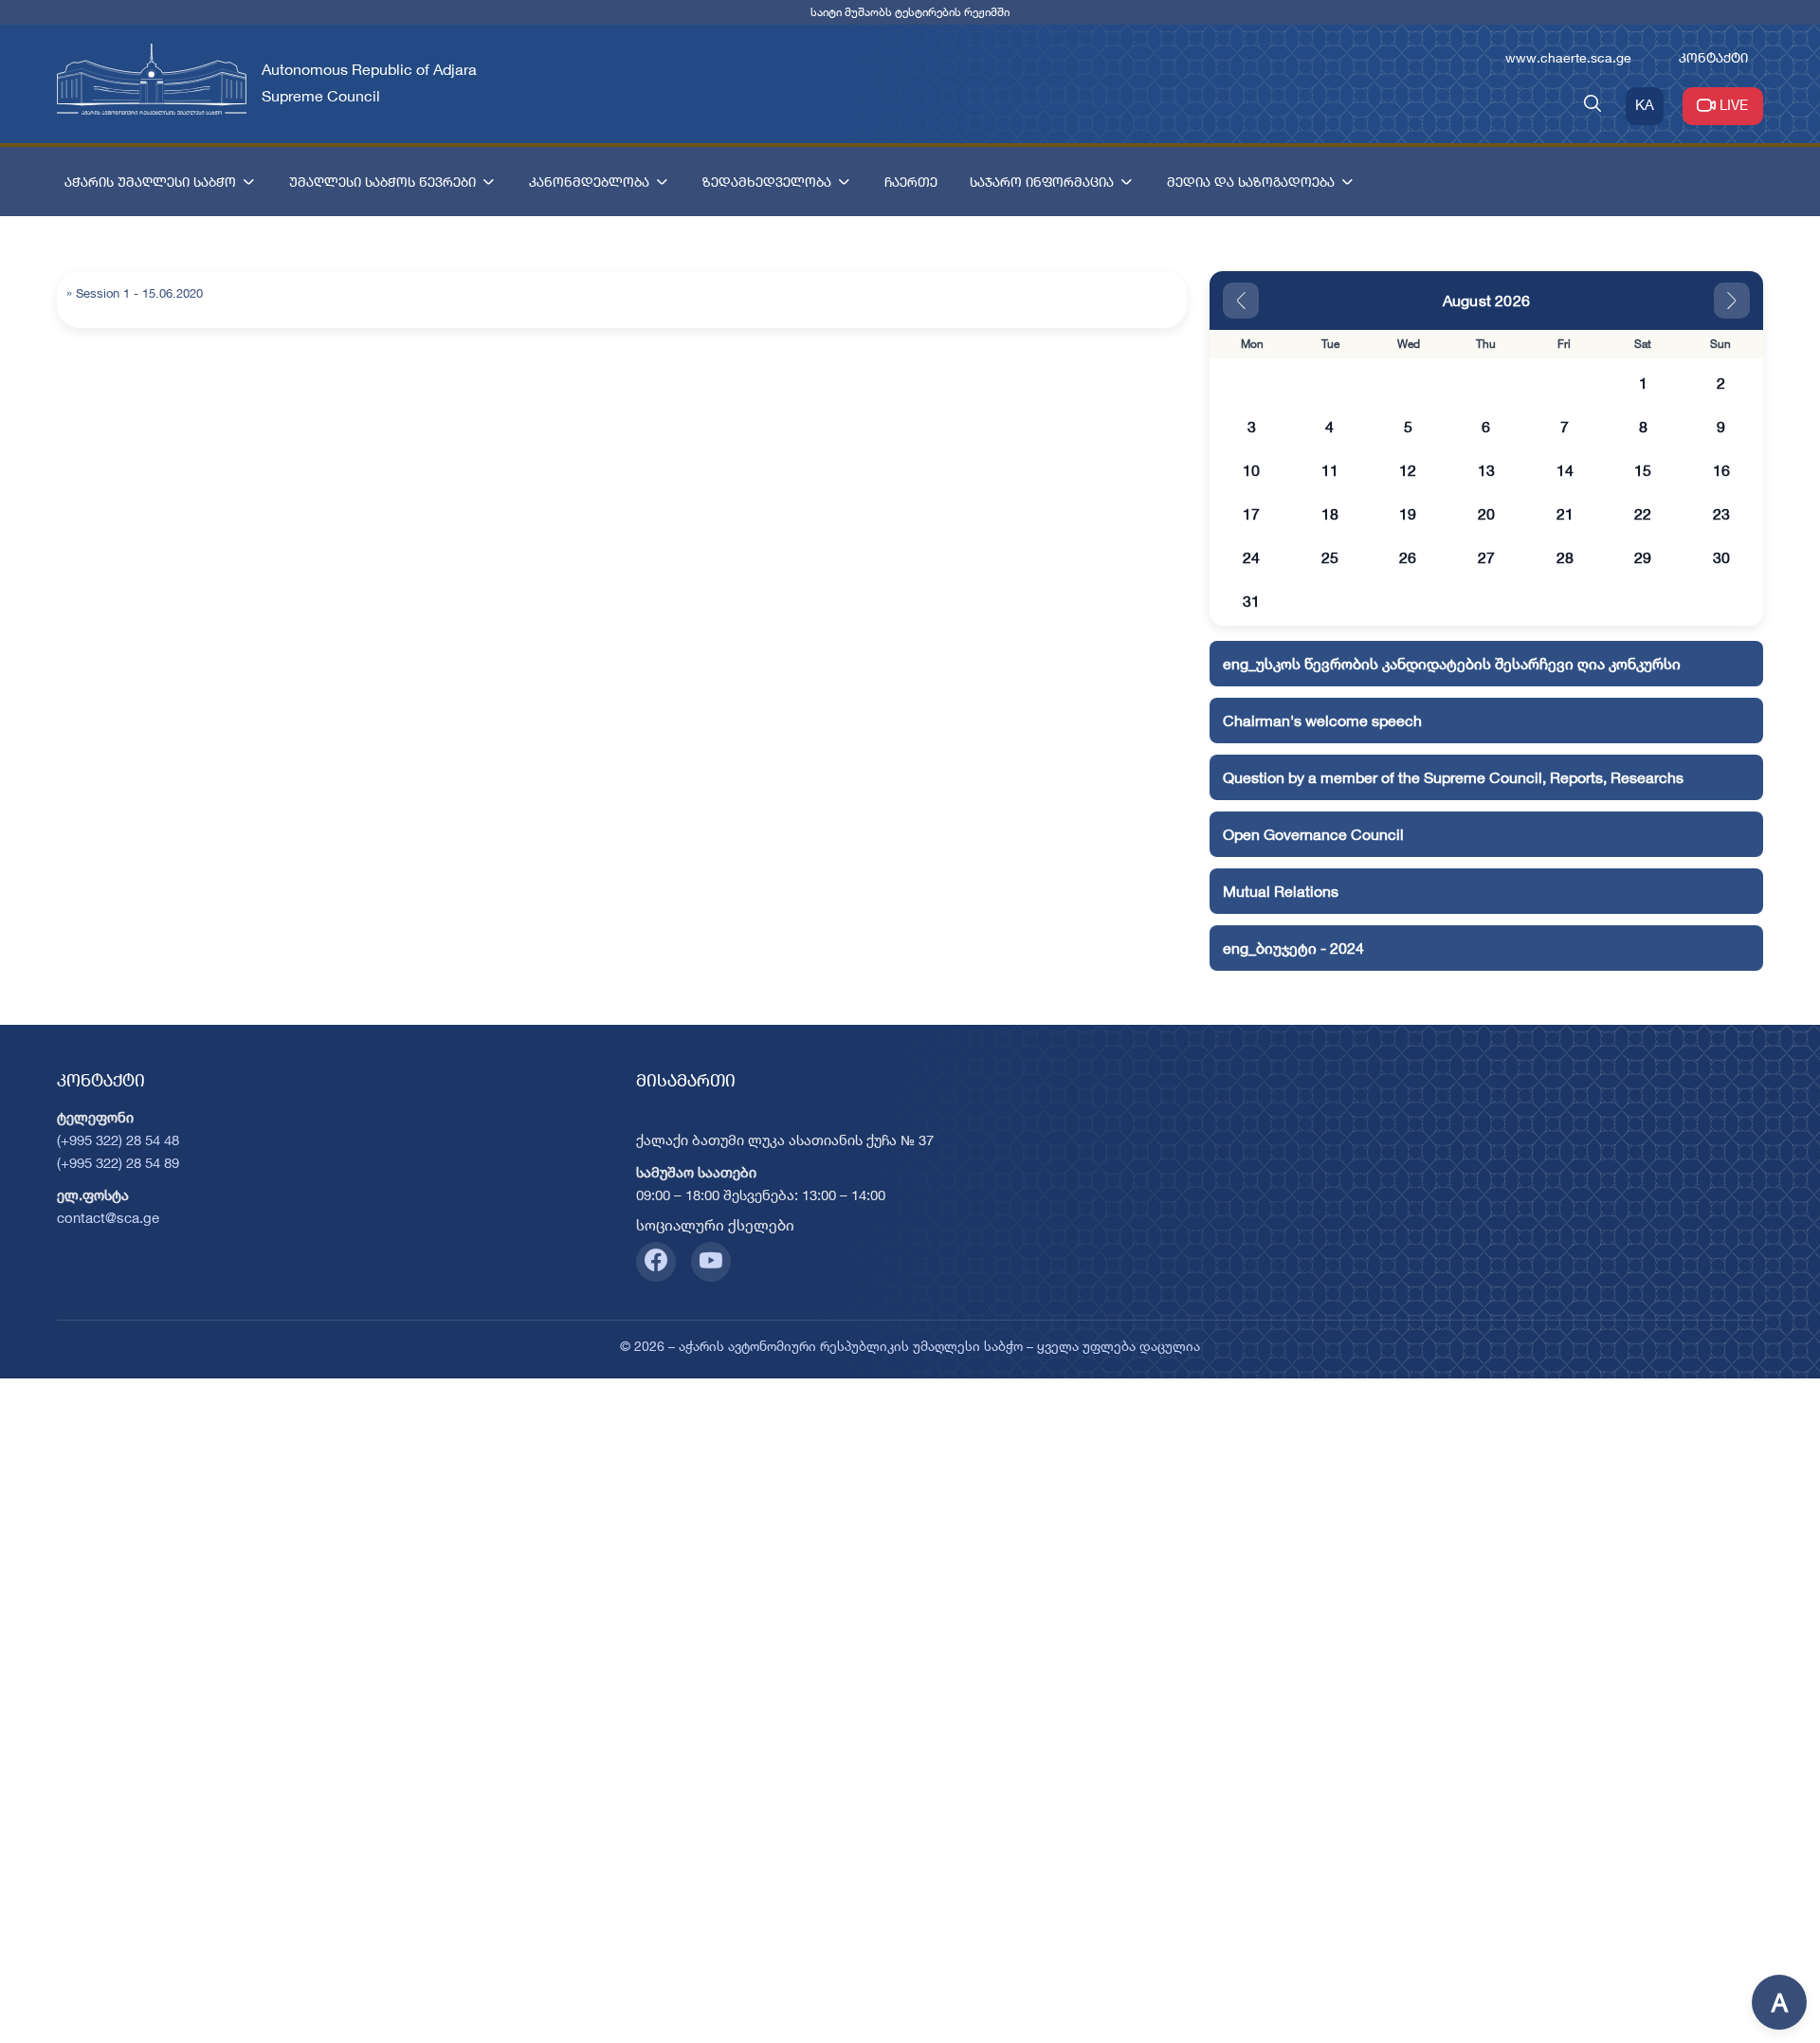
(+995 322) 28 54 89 (118, 1163)
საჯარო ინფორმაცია (1042, 182)
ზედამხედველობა (767, 182)
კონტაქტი (1713, 57)
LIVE (1734, 105)
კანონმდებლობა (589, 182)
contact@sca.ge (108, 1218)
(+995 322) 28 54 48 (118, 1140)
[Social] (656, 1262)
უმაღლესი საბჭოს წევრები (382, 182)
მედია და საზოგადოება (1251, 182)
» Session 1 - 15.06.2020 (135, 293)
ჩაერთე (911, 182)
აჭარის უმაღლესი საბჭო (150, 182)
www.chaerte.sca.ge (1568, 57)
